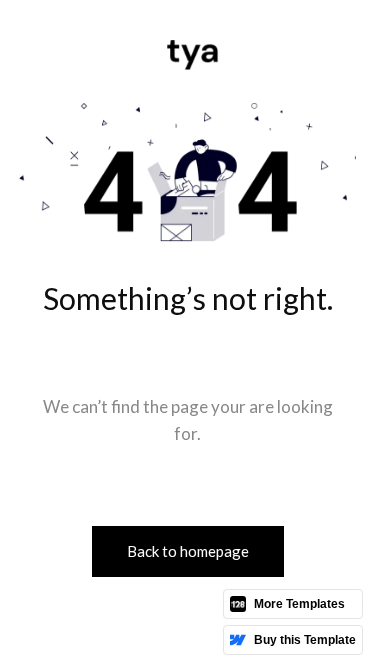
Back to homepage (188, 551)
